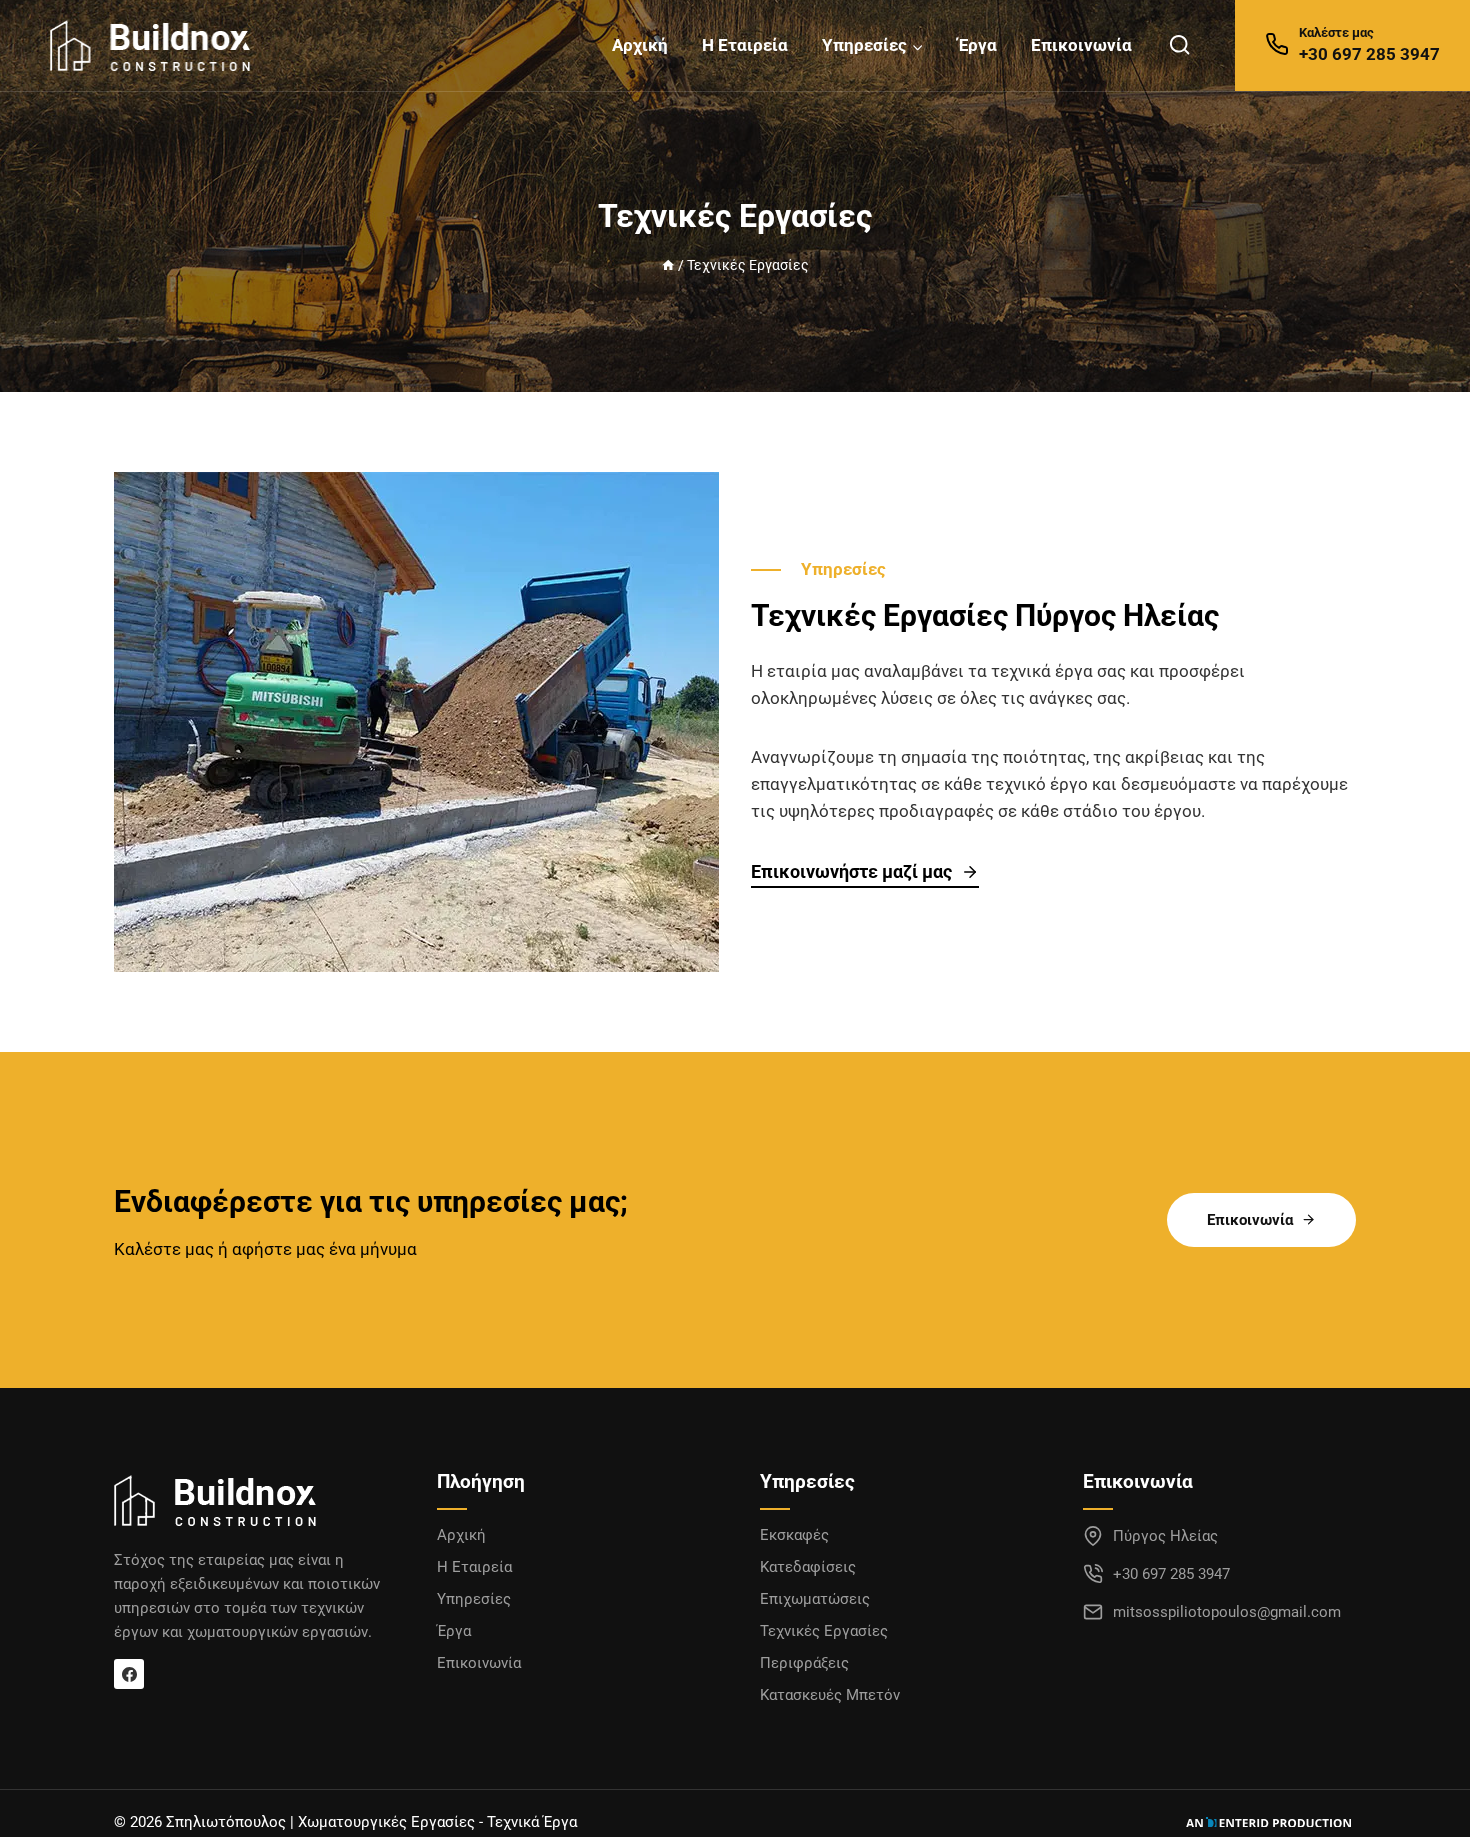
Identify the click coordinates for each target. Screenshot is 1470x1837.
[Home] (668, 265)
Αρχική (640, 45)
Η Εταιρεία (745, 45)
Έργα (977, 45)
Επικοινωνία (1081, 45)
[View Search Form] (1179, 45)
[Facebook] (129, 1674)
